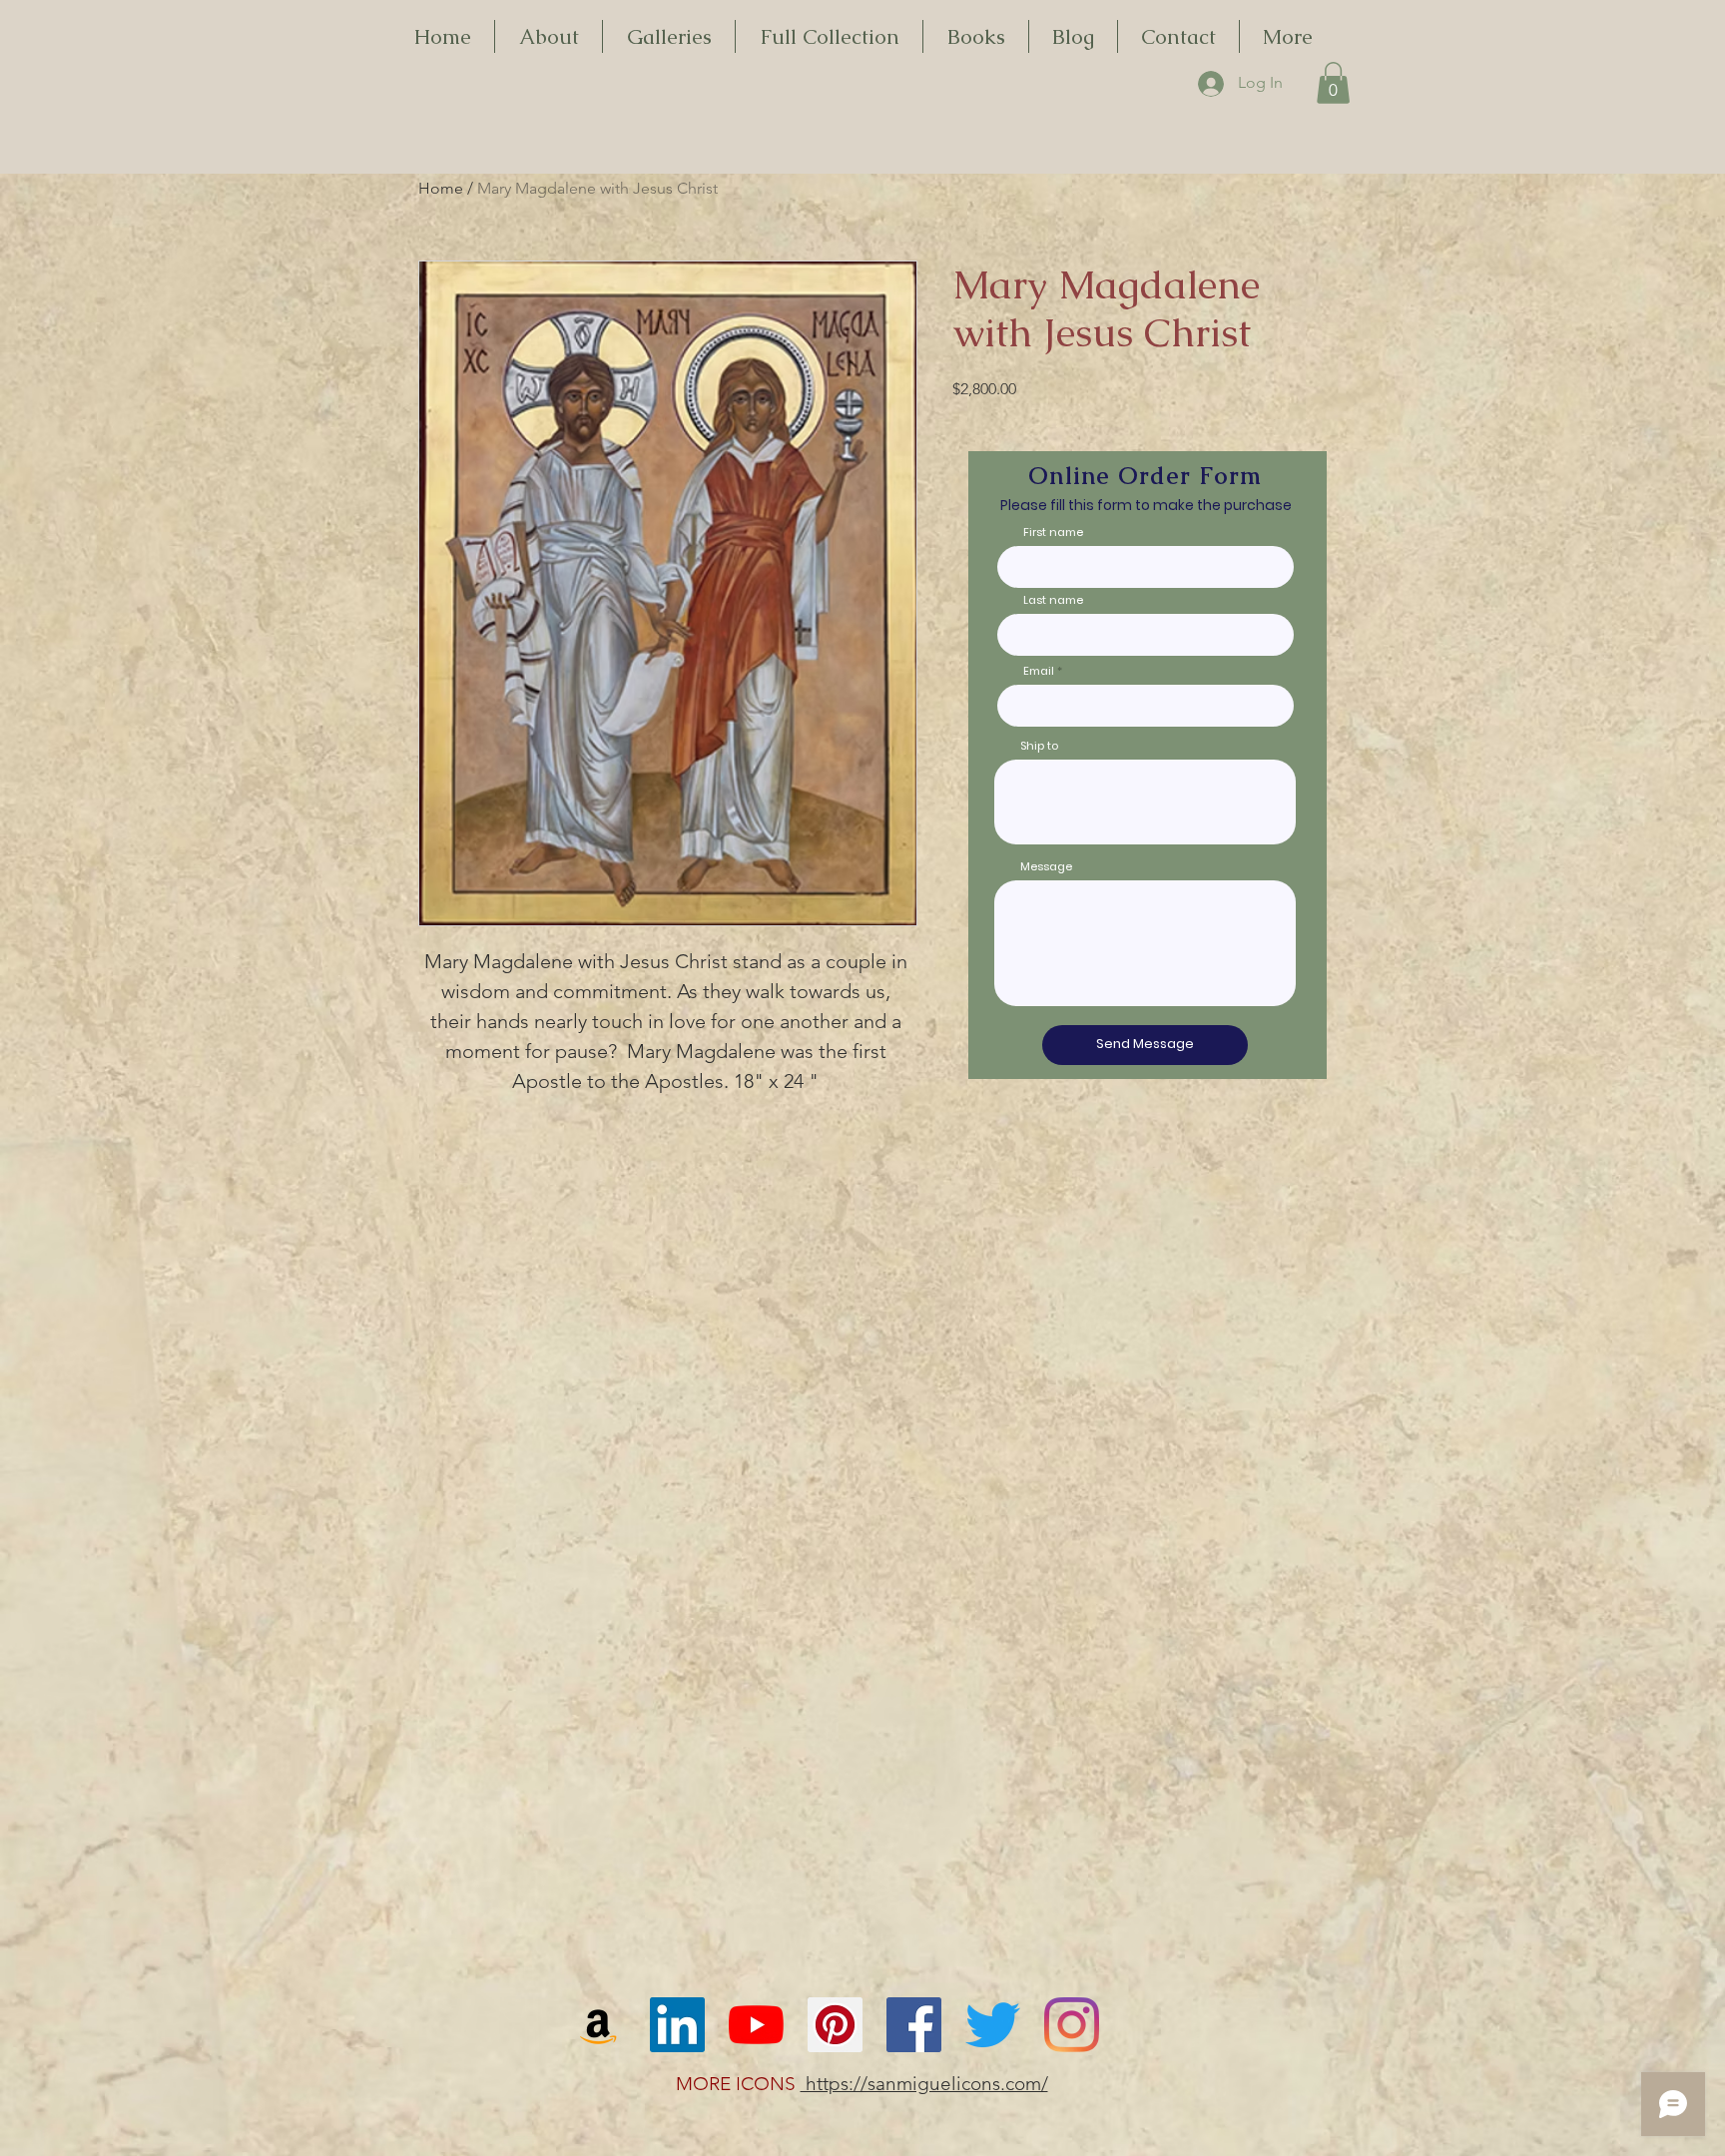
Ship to (1039, 746)
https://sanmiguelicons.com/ (924, 2084)
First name (1053, 533)
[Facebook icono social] (914, 2025)
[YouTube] (756, 2025)
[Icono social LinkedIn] (677, 2025)
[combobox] (1145, 802)
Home (441, 188)
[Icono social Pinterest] (835, 2025)
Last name (1053, 600)
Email (1039, 671)
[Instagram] (1072, 2025)
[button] (1333, 83)
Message (1046, 867)
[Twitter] (993, 2025)
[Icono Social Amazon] (598, 2025)
